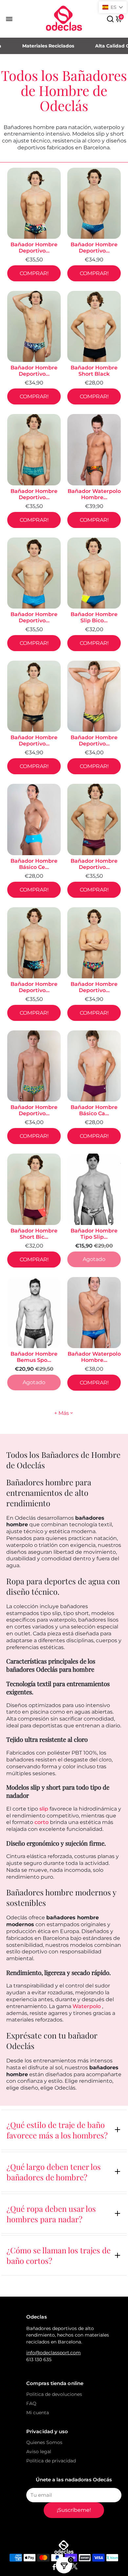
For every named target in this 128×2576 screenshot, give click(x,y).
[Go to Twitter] (75, 2568)
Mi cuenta (38, 2413)
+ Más (62, 1413)
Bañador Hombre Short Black (94, 371)
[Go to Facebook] (54, 2568)
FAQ (31, 2403)
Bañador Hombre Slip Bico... (94, 617)
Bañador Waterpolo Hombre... (94, 494)
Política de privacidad (51, 2461)
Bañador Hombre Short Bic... (34, 1234)
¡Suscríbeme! (74, 2510)
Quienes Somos (44, 2442)
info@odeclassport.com (53, 2353)
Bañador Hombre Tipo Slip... (94, 1234)
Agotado (94, 1259)
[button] (113, 7)
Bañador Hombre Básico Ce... (34, 864)
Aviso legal (39, 2452)
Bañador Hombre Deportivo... (34, 248)
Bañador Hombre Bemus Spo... (34, 1357)
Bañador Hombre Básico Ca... (94, 1110)
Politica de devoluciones (54, 2394)
